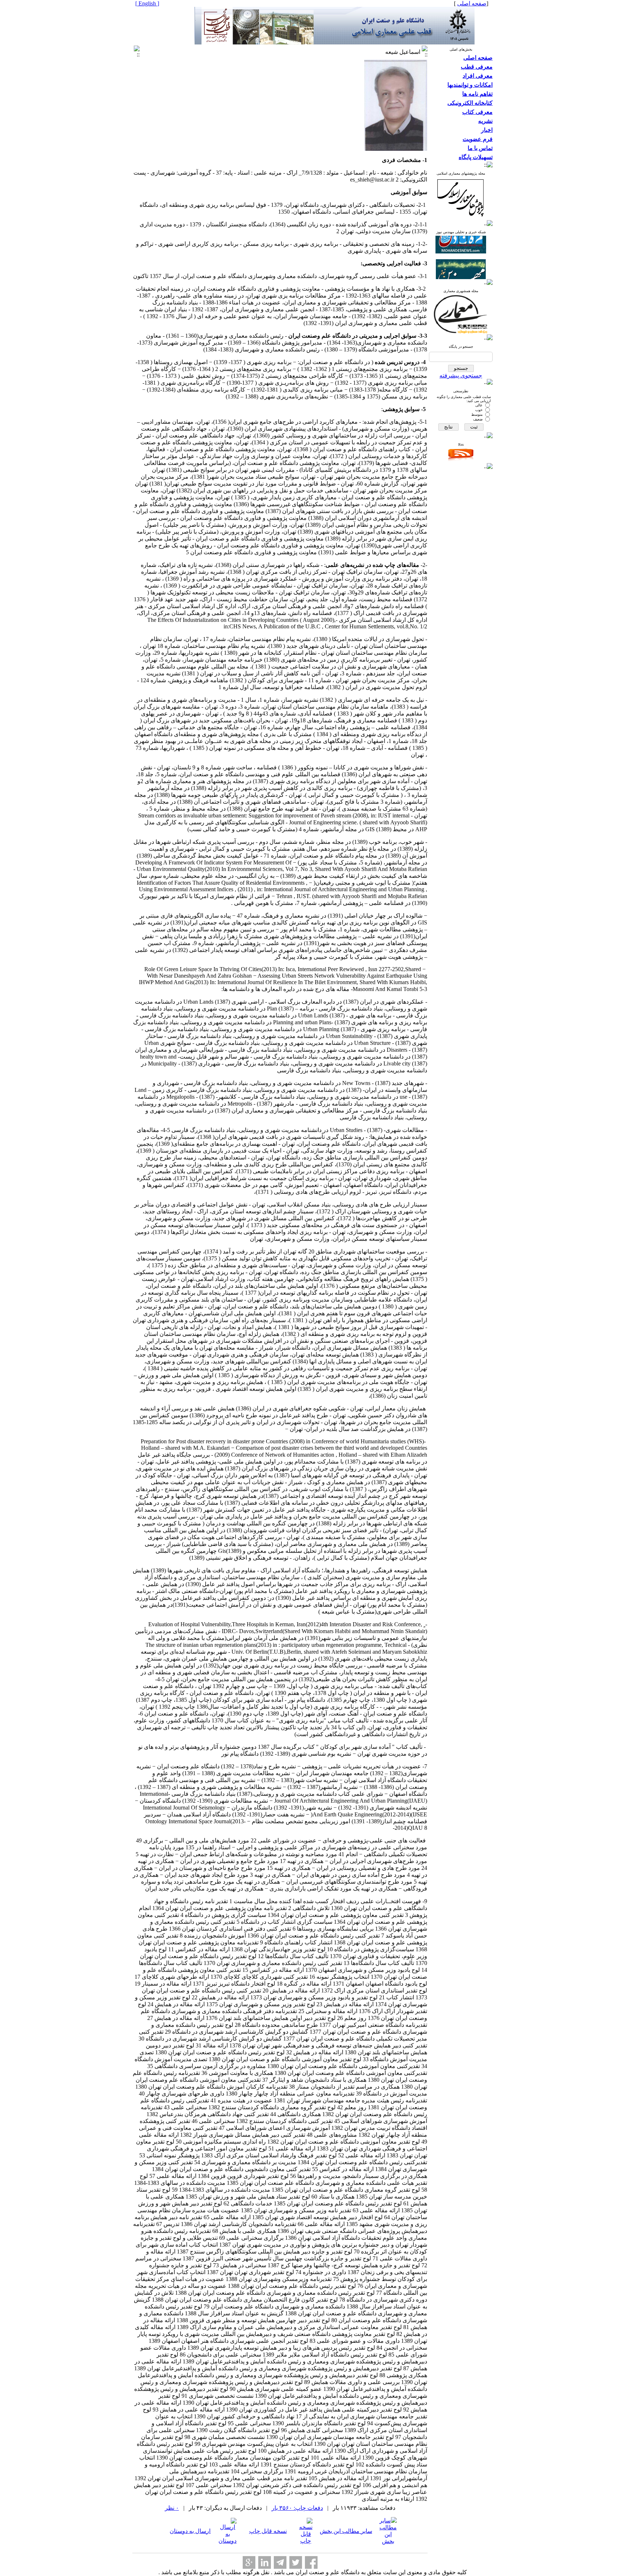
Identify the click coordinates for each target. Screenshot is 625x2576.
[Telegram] (280, 2562)
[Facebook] (311, 2562)
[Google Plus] (249, 2562)
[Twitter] (296, 2562)
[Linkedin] (265, 2562)
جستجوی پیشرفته (461, 375)
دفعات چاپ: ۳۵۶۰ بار (297, 2508)
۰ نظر (172, 2508)
